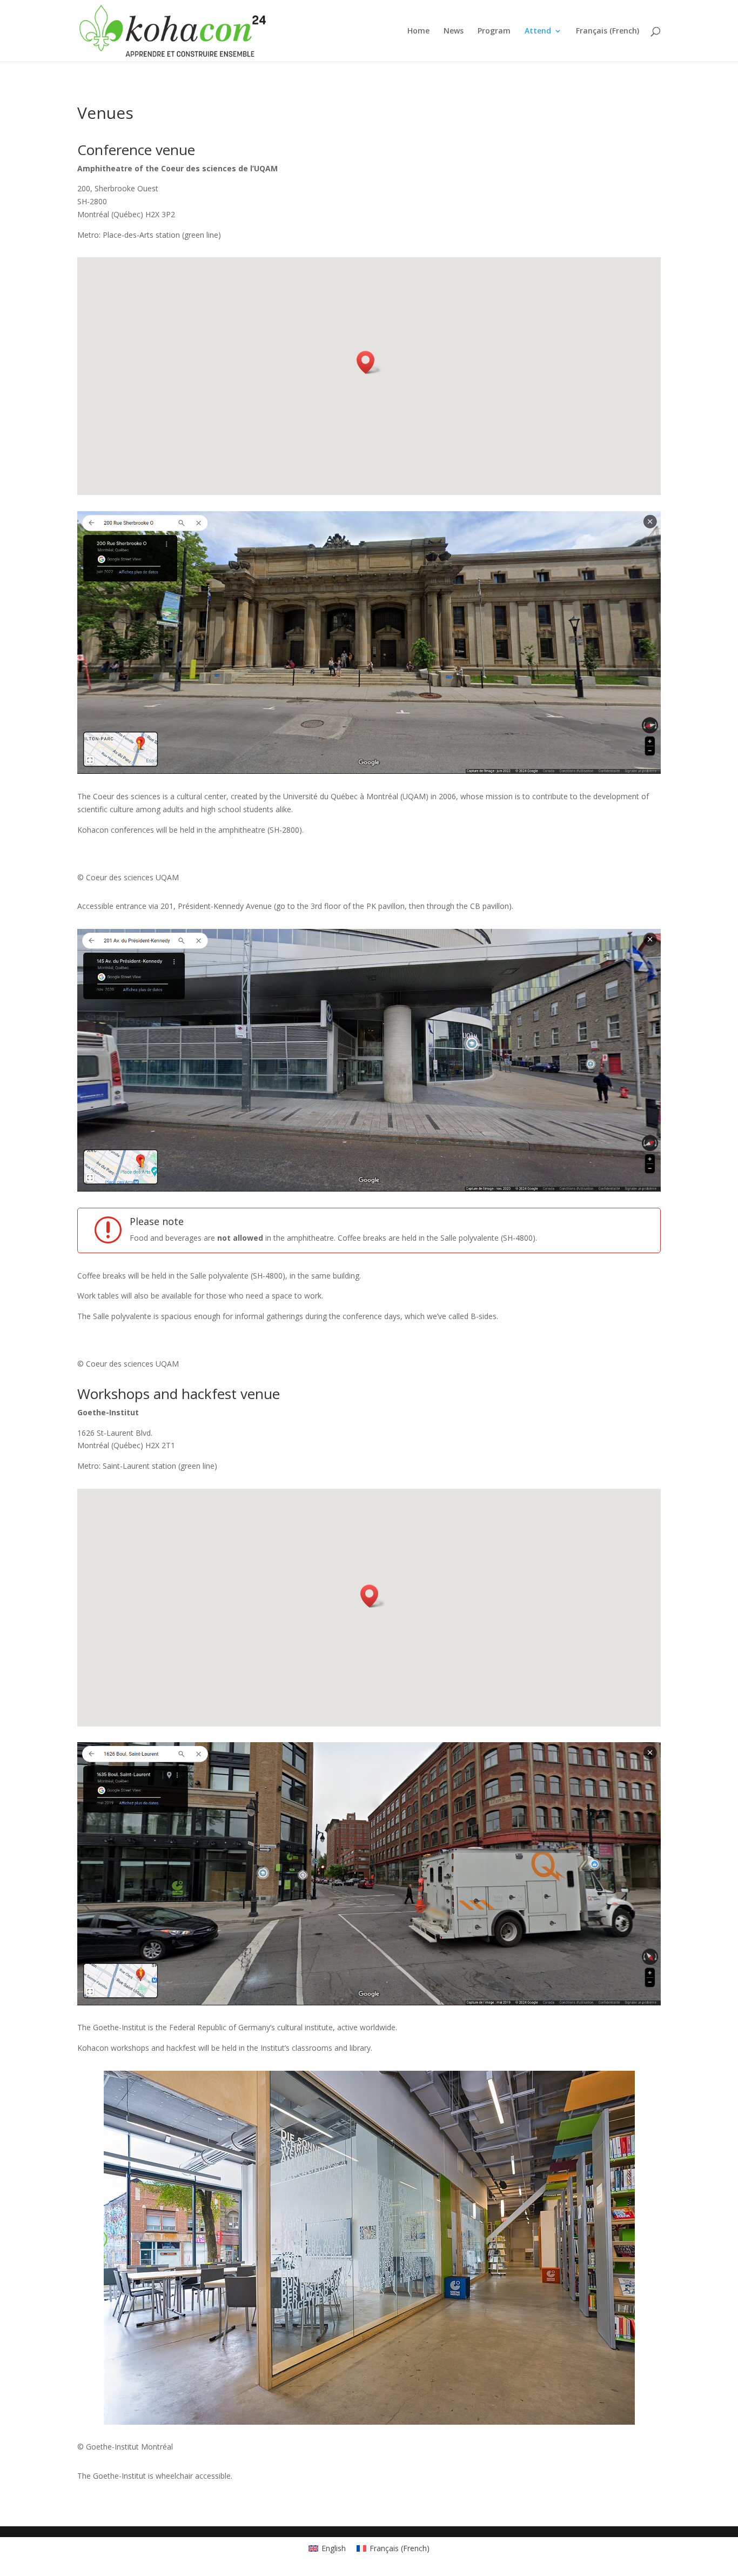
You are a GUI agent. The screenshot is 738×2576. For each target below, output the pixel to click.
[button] (369, 362)
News (454, 31)
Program (494, 31)
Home (418, 31)
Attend (538, 31)
